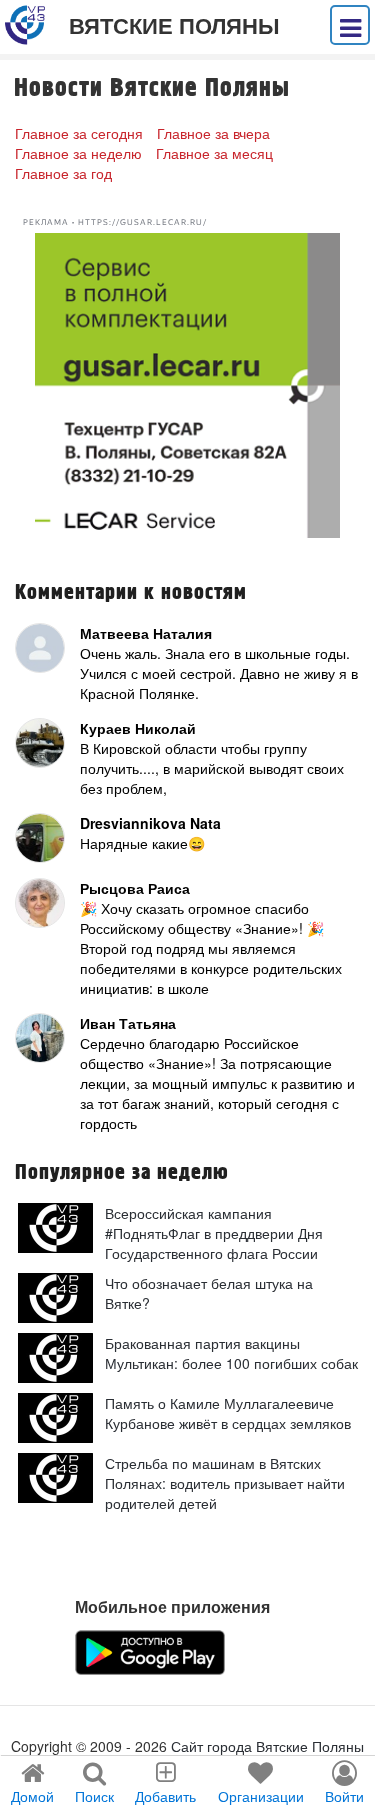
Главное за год (63, 173)
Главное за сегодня (79, 133)
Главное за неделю (78, 153)
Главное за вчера (213, 133)
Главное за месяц (214, 153)
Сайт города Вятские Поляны (267, 1746)
